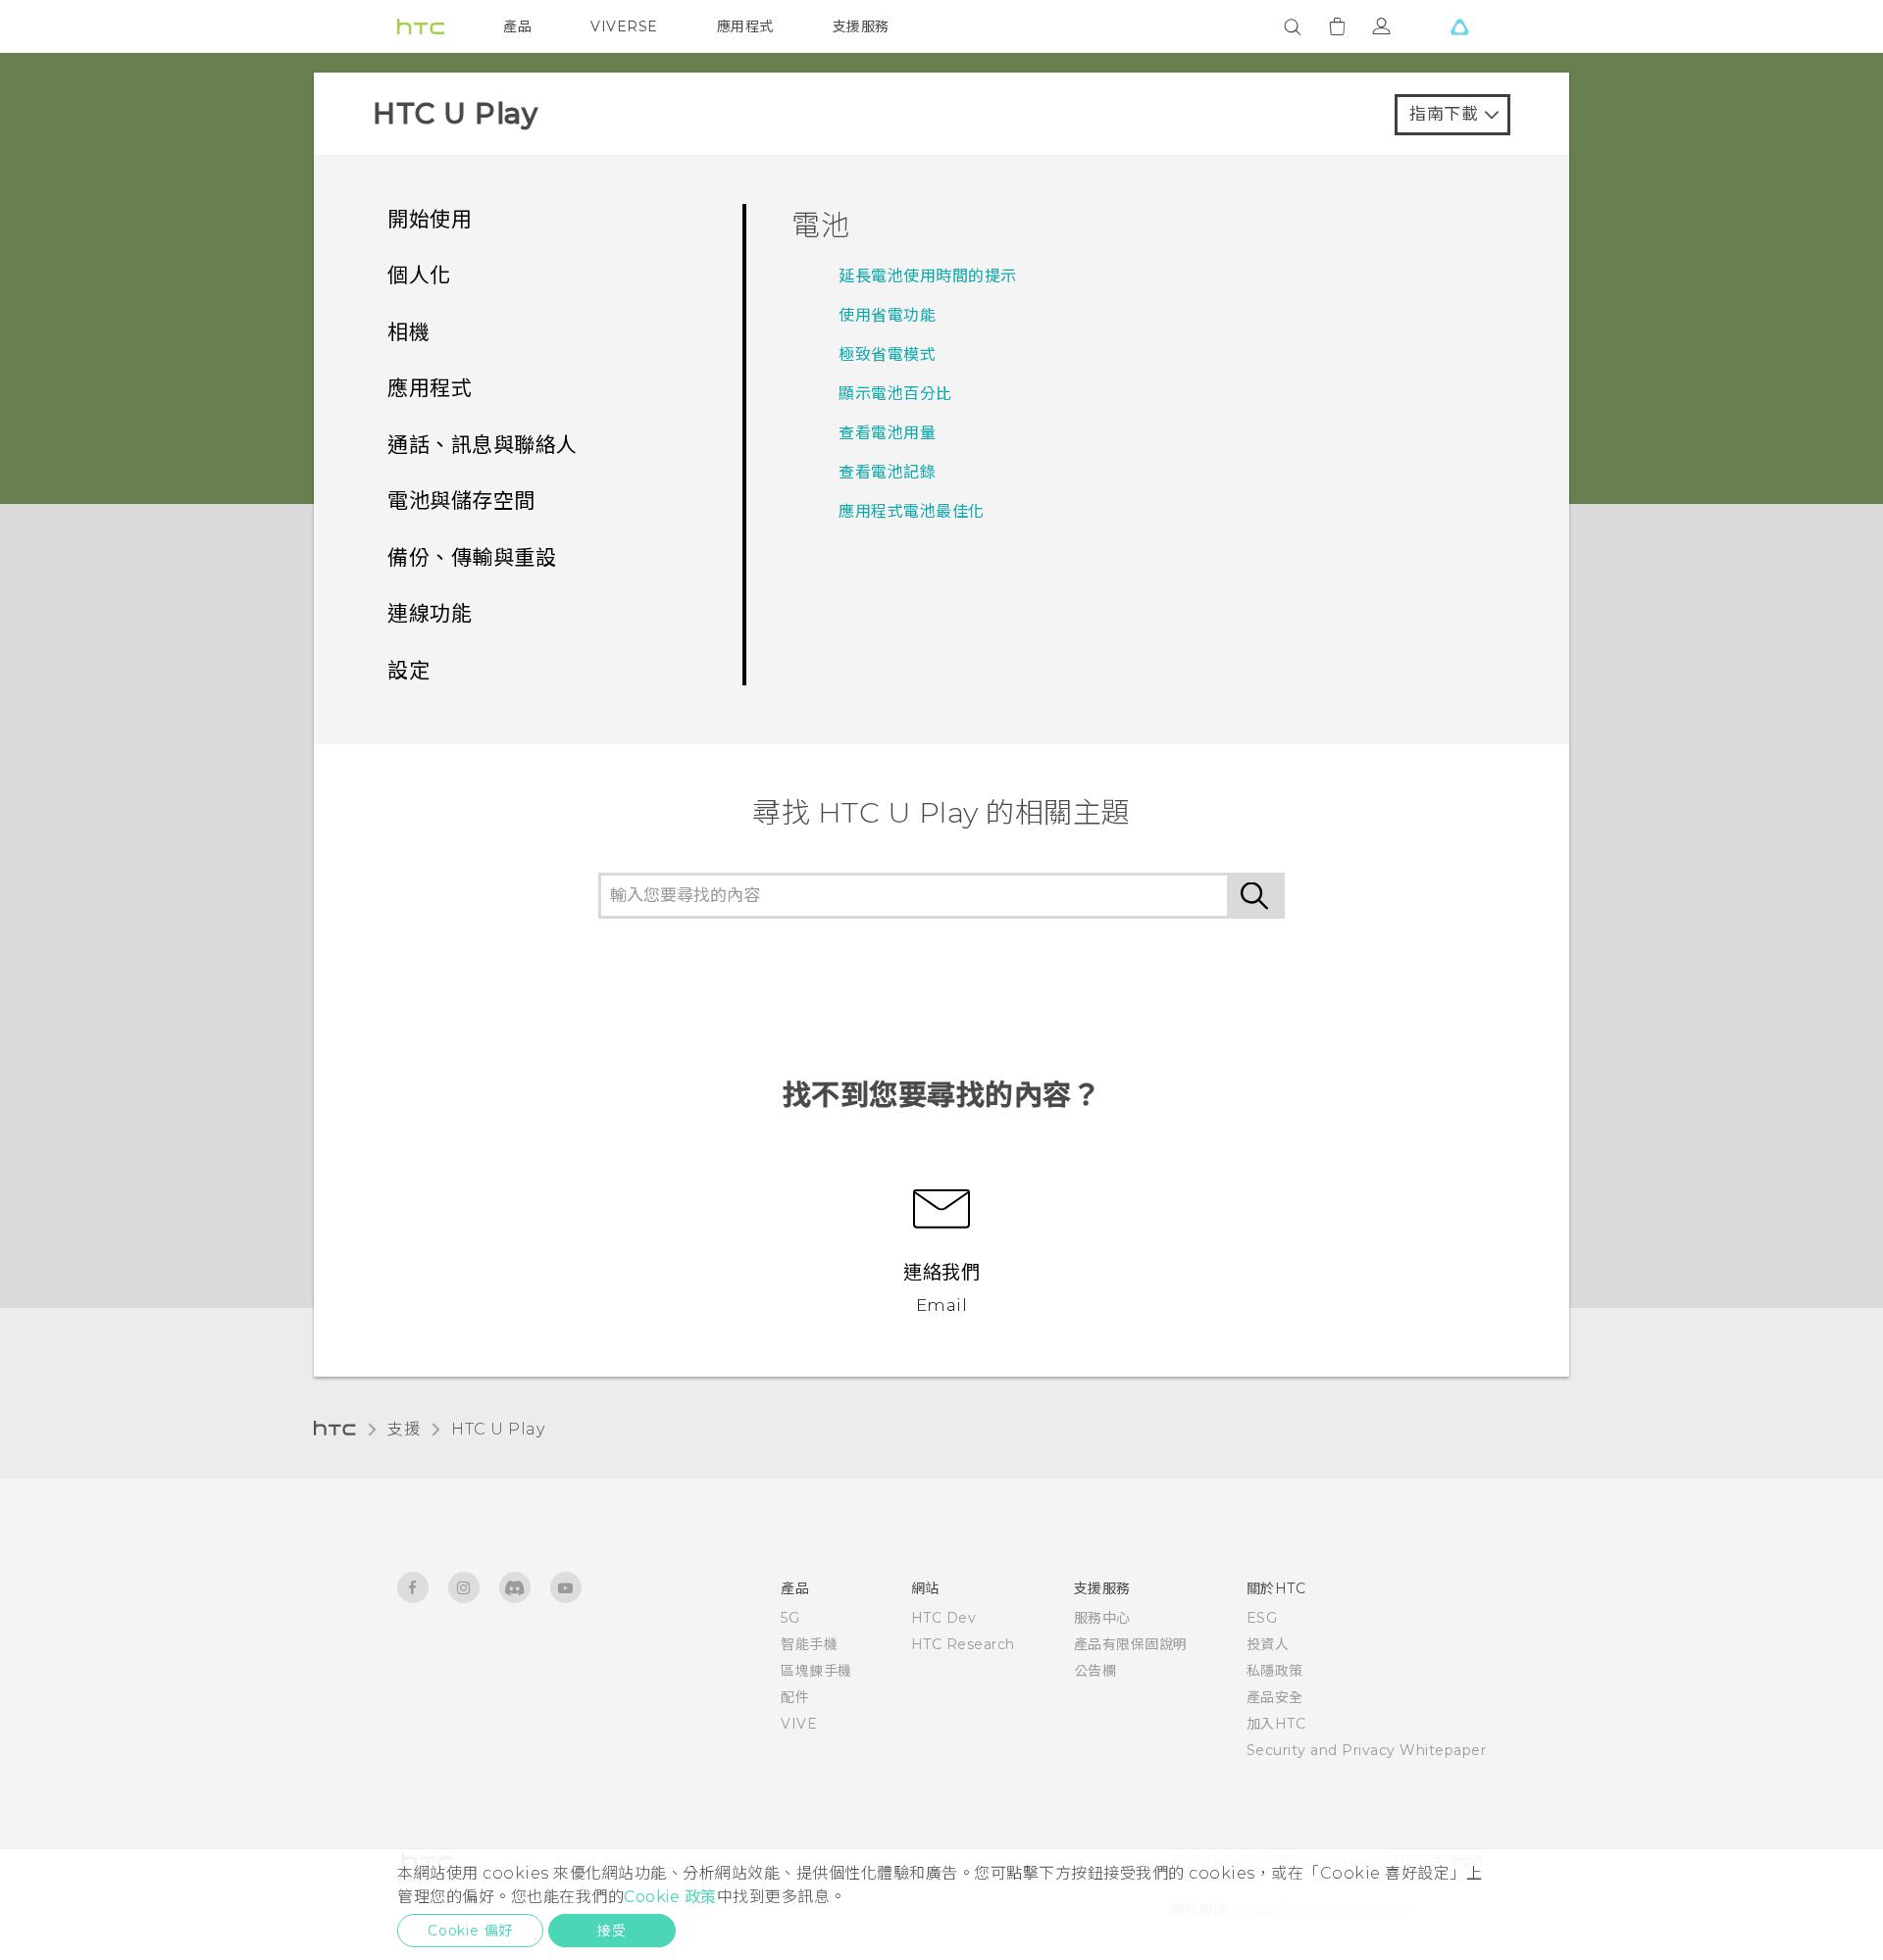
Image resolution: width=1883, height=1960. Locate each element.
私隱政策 (1275, 1671)
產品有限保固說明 (1131, 1644)
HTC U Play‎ (498, 1429)
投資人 (1268, 1644)
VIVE (799, 1724)
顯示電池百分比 (895, 394)
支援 (404, 1429)
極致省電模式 (887, 354)
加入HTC (1276, 1724)
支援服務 (861, 26)
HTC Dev (944, 1618)
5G (790, 1618)
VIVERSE (624, 26)
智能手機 (809, 1644)
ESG (1262, 1618)
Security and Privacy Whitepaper (1367, 1750)
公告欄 (1095, 1671)
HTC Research (963, 1644)
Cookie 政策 (670, 1897)
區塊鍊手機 (816, 1671)
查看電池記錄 (887, 472)
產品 (517, 26)
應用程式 (745, 26)
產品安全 (1275, 1697)
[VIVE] (1459, 26)
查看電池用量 (887, 433)
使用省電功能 (887, 315)
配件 (795, 1697)
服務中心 (1102, 1618)
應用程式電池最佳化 (912, 511)
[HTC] (421, 26)
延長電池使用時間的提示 (928, 276)
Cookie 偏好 (470, 1931)
